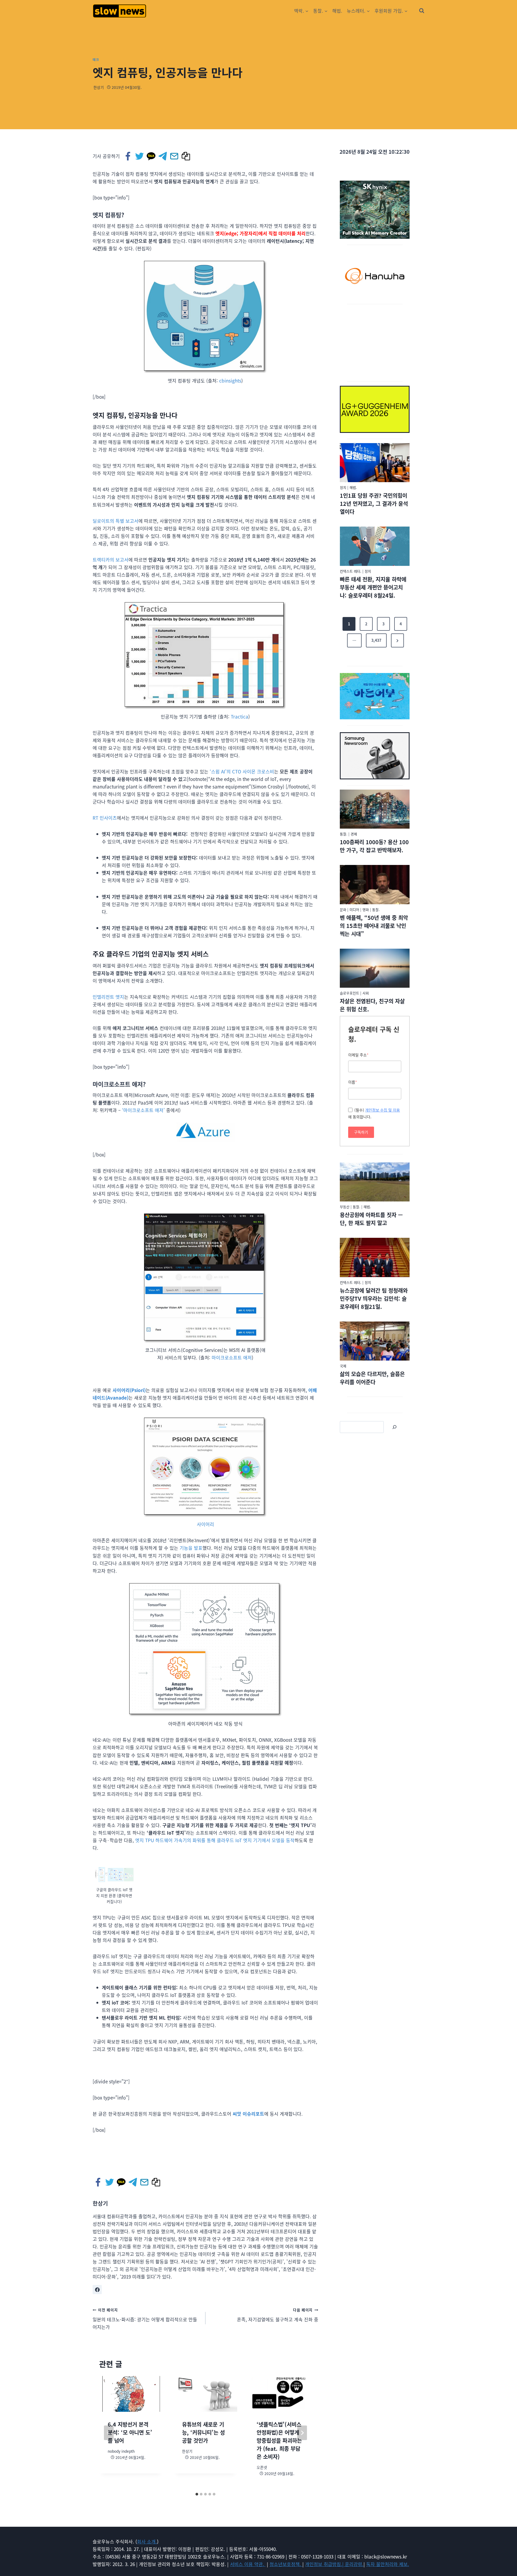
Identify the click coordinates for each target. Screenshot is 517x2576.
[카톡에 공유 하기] (151, 156)
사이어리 (205, 1524)
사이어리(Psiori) (129, 1390)
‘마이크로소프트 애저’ (143, 1110)
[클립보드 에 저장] (186, 156)
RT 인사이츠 (105, 818)
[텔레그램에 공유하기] (163, 156)
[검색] (394, 1427)
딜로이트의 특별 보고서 (116, 521)
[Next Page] (397, 640)
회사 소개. (147, 2541)
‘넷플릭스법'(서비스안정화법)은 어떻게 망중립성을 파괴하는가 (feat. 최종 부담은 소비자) (279, 2440)
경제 (354, 834)
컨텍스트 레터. (351, 571)
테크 (96, 59)
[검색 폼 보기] (422, 11)
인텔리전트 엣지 (108, 997)
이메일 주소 (358, 1055)
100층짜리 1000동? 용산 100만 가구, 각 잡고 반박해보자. (374, 846)
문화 (343, 910)
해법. (337, 11)
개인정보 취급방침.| (325, 2564)
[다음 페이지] (302, 2433)
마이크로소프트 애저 (232, 1357)
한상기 (99, 87)
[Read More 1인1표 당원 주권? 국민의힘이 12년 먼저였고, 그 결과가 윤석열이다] (375, 463)
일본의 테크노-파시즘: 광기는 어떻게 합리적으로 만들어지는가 (145, 2319)
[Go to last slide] (109, 2433)
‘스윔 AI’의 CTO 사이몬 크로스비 (242, 771)
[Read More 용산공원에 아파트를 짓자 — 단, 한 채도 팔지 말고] (375, 1182)
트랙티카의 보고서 (111, 560)
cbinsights (230, 381)
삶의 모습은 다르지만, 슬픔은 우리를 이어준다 (372, 1378)
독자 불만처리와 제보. (388, 2564)
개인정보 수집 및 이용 (382, 1110)
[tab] (197, 2494)
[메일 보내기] (175, 156)
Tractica (240, 716)
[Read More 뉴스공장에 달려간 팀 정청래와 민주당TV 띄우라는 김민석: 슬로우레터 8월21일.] (375, 1257)
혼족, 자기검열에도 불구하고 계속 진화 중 (278, 2315)
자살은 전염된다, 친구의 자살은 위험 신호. (372, 1005)
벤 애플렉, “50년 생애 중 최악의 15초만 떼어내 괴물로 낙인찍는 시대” (374, 926)
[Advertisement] (375, 342)
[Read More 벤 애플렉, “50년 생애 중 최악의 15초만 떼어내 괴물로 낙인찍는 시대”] (375, 885)
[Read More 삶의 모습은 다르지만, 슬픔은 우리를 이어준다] (375, 1341)
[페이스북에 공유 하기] (128, 156)
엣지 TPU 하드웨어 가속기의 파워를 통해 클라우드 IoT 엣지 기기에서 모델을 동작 (215, 1840)
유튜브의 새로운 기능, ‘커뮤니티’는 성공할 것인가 (203, 2432)
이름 (353, 1082)
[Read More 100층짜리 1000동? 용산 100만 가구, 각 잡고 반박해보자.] (375, 809)
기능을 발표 (191, 1548)
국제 (343, 1366)
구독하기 (361, 1132)
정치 (343, 487)
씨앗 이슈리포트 (248, 2114)
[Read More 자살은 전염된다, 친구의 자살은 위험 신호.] (375, 968)
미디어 (354, 910)
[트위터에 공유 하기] (140, 156)
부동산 (345, 1207)
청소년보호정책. (286, 2564)
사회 (366, 993)
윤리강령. (354, 2564)
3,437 (376, 640)
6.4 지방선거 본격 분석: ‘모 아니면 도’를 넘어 (130, 2432)
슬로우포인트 (350, 993)
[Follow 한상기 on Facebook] (97, 2290)
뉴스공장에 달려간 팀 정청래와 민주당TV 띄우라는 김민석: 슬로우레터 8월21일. (374, 1298)
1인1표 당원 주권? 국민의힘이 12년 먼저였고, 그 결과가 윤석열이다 (374, 504)
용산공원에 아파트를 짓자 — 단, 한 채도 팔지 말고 (371, 1219)
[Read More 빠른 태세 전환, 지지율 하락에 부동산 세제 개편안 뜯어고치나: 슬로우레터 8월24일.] (375, 546)
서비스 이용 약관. (248, 2564)
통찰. (344, 834)
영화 (366, 910)
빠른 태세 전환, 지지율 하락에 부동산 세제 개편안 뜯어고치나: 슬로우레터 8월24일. (373, 587)
